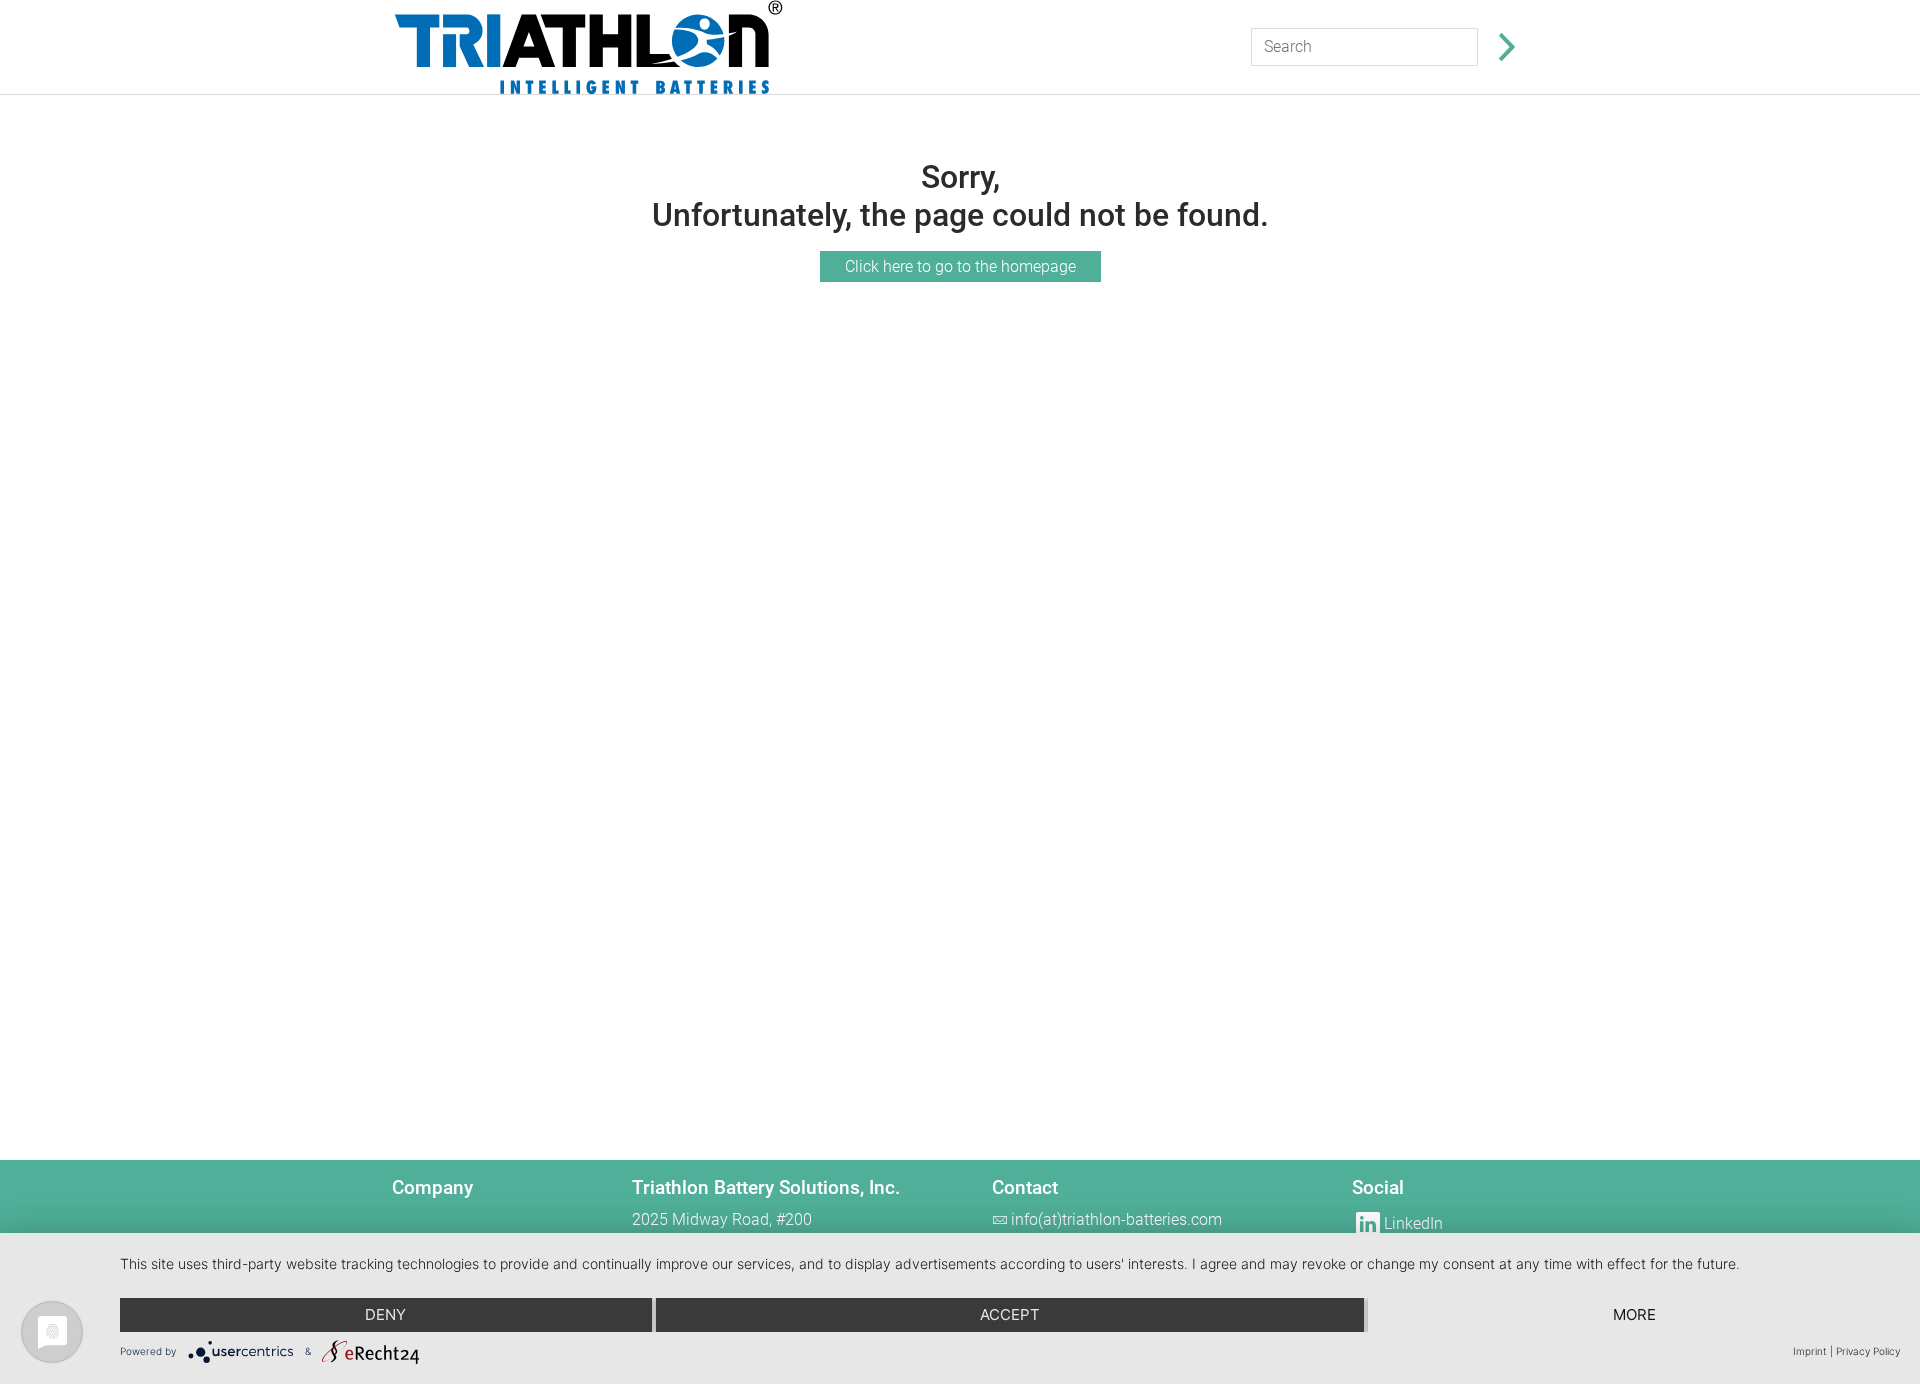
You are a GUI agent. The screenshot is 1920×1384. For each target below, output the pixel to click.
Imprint (1810, 1351)
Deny (385, 1314)
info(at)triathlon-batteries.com (1116, 1219)
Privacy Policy (1868, 1351)
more (1634, 1314)
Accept (1010, 1314)
